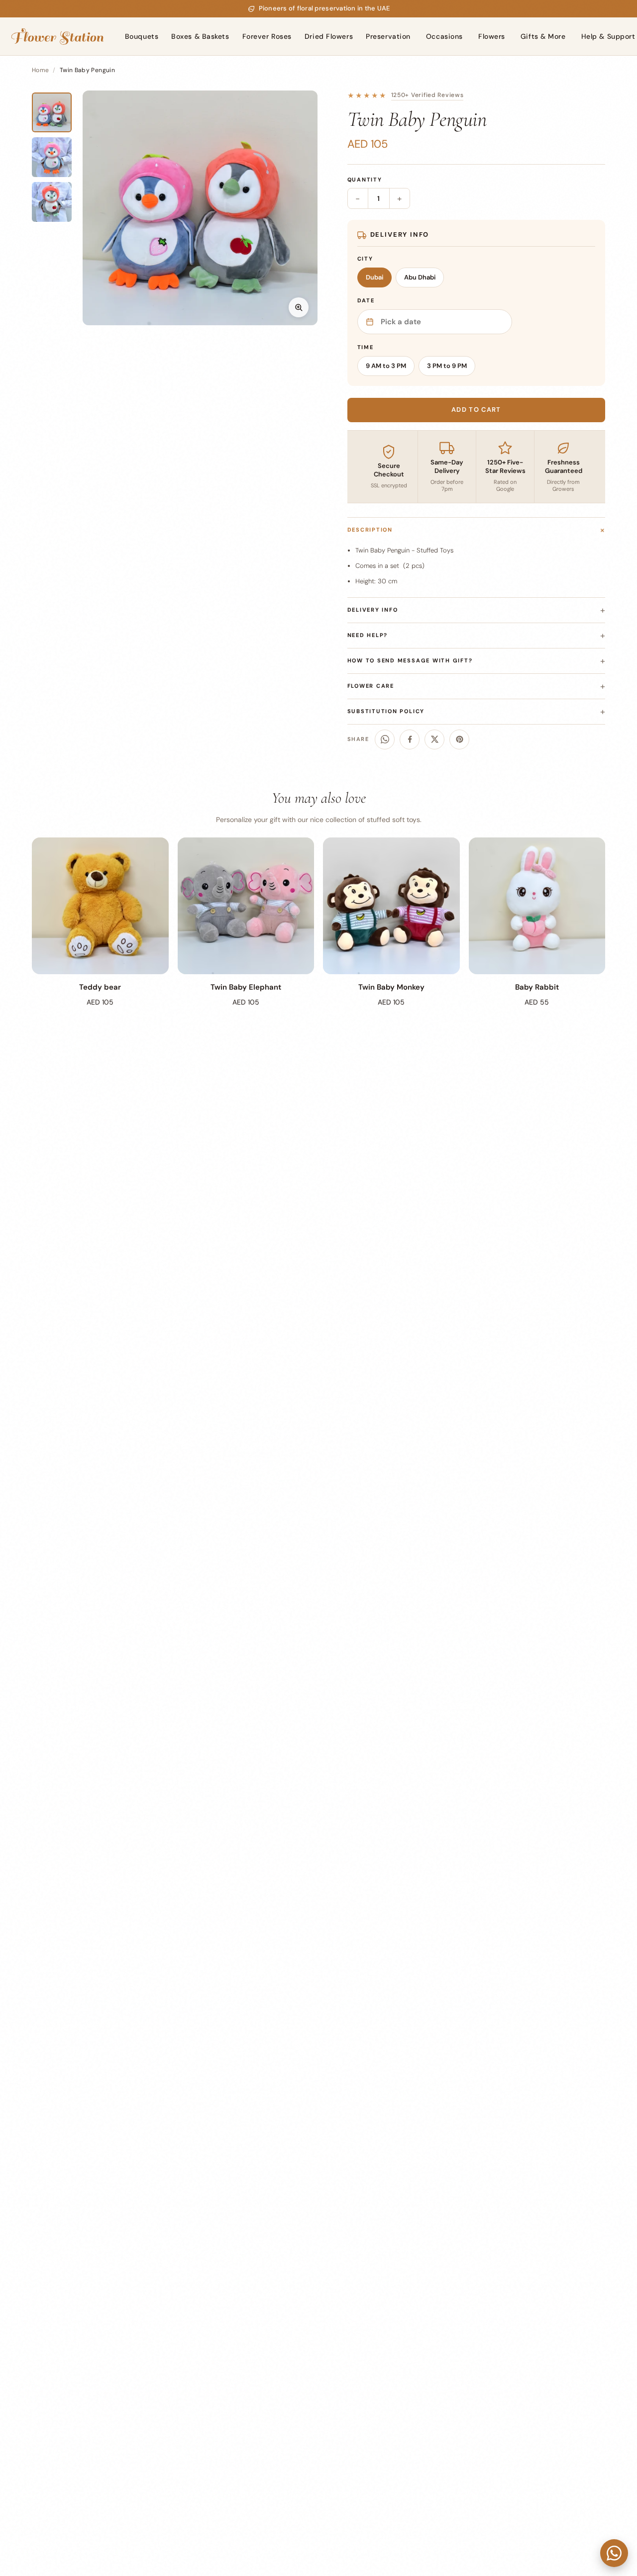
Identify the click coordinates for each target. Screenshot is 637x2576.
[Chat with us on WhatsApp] (614, 2553)
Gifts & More (543, 36)
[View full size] (299, 307)
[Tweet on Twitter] (434, 739)
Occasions (444, 36)
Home (40, 70)
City (365, 259)
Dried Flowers (329, 36)
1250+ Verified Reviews (427, 95)
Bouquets (142, 36)
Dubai (374, 277)
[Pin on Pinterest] (459, 739)
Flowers (492, 36)
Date (366, 300)
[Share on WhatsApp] (385, 739)
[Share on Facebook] (410, 739)
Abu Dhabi (420, 277)
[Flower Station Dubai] (57, 36)
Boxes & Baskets (200, 36)
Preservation (388, 36)
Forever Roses (267, 36)
